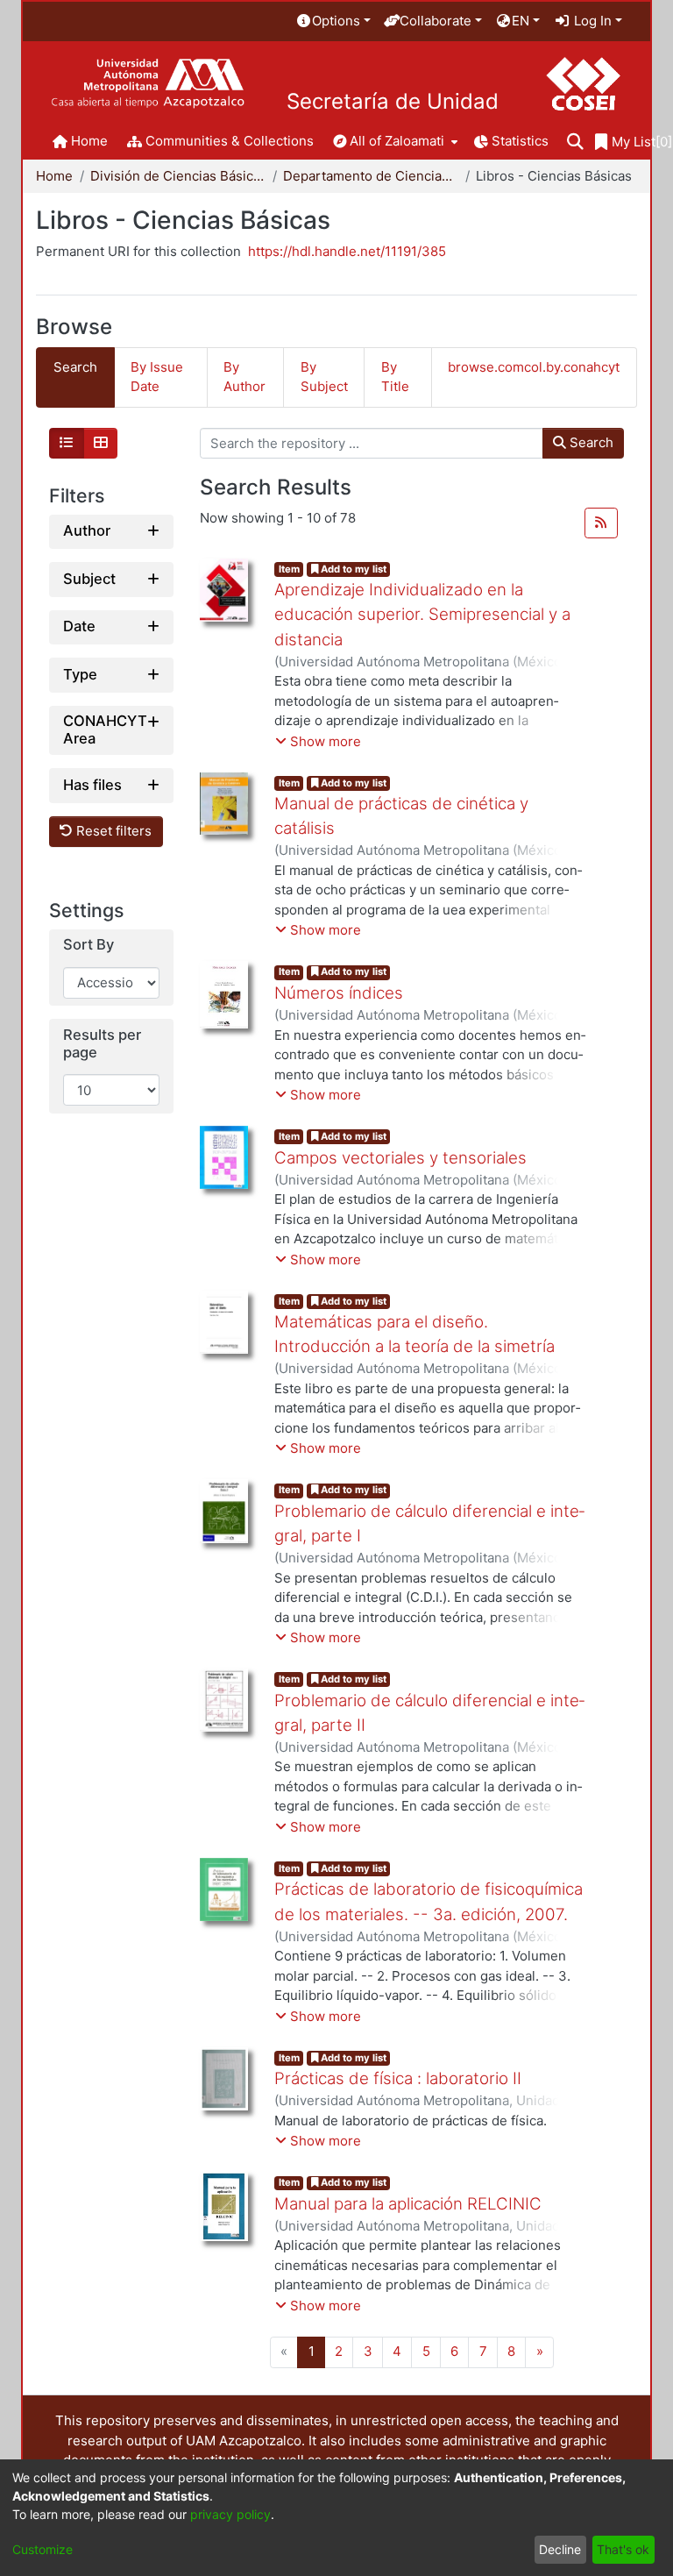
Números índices (339, 993)
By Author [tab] (244, 377)
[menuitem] (333, 21)
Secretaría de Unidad (393, 102)
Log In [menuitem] (591, 21)
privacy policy (230, 2514)
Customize (43, 2549)
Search (590, 442)
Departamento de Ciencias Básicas (371, 176)
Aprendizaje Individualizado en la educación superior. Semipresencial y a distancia (422, 614)
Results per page (102, 1044)
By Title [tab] (395, 377)
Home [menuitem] (89, 141)
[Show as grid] (101, 444)
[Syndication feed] (601, 523)
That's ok (623, 2549)
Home (54, 176)
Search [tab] (75, 367)
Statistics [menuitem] (520, 141)
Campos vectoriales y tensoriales (400, 1158)
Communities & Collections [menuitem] (230, 141)
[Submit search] (575, 142)
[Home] (148, 84)
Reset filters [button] (112, 831)
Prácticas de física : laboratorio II (398, 2078)
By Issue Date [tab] (157, 377)
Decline (560, 2549)
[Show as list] (67, 444)
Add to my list (352, 569)
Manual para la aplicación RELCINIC (408, 2204)
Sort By (89, 945)
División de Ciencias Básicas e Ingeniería (178, 176)
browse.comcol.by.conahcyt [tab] (534, 367)
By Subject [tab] (324, 377)
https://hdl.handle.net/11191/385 (347, 251)
